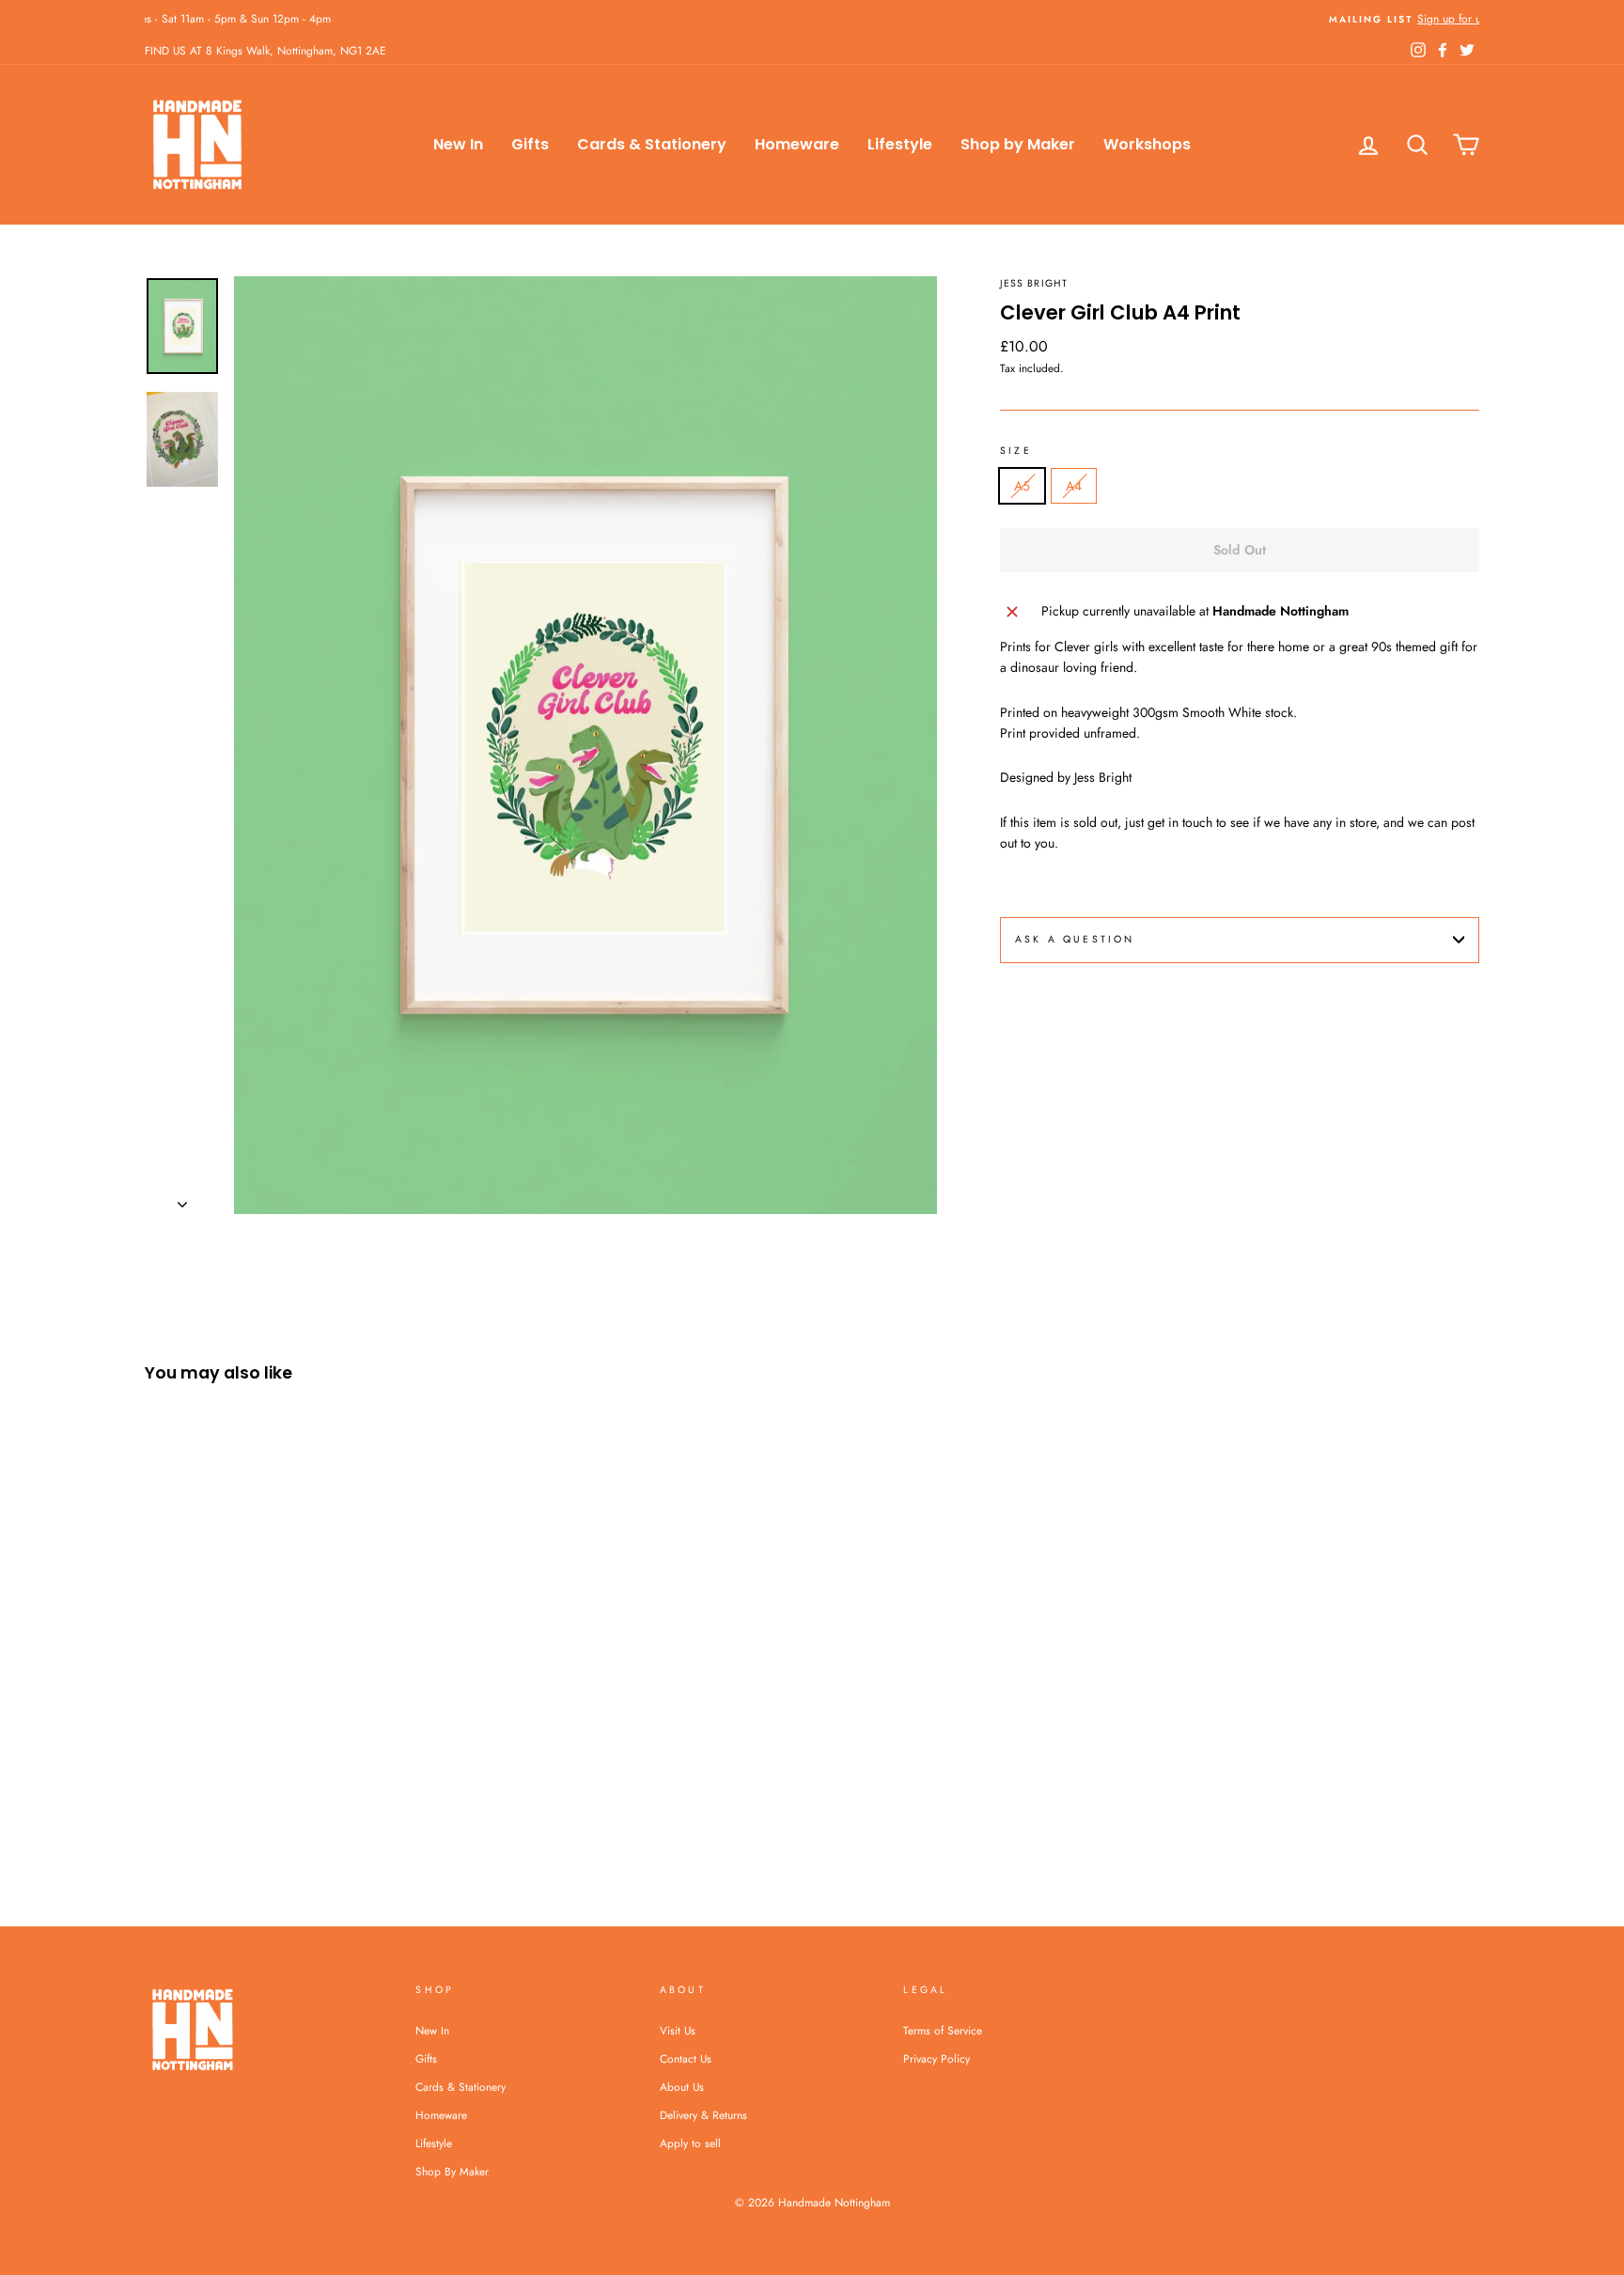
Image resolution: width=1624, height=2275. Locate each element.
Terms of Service (943, 2030)
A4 (1074, 486)
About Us (682, 2087)
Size (1016, 451)
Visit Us (678, 2030)
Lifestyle (900, 144)
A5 (1022, 486)
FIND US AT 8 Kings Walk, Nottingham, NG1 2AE (265, 50)
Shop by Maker (1018, 144)
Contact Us (686, 2058)
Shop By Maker (452, 2171)
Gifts (530, 144)
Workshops (1147, 144)
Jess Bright (1034, 283)
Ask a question (1075, 939)
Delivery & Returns (703, 2115)
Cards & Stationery (652, 144)
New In (458, 144)
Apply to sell (690, 2143)
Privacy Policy (937, 2058)
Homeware (797, 144)
